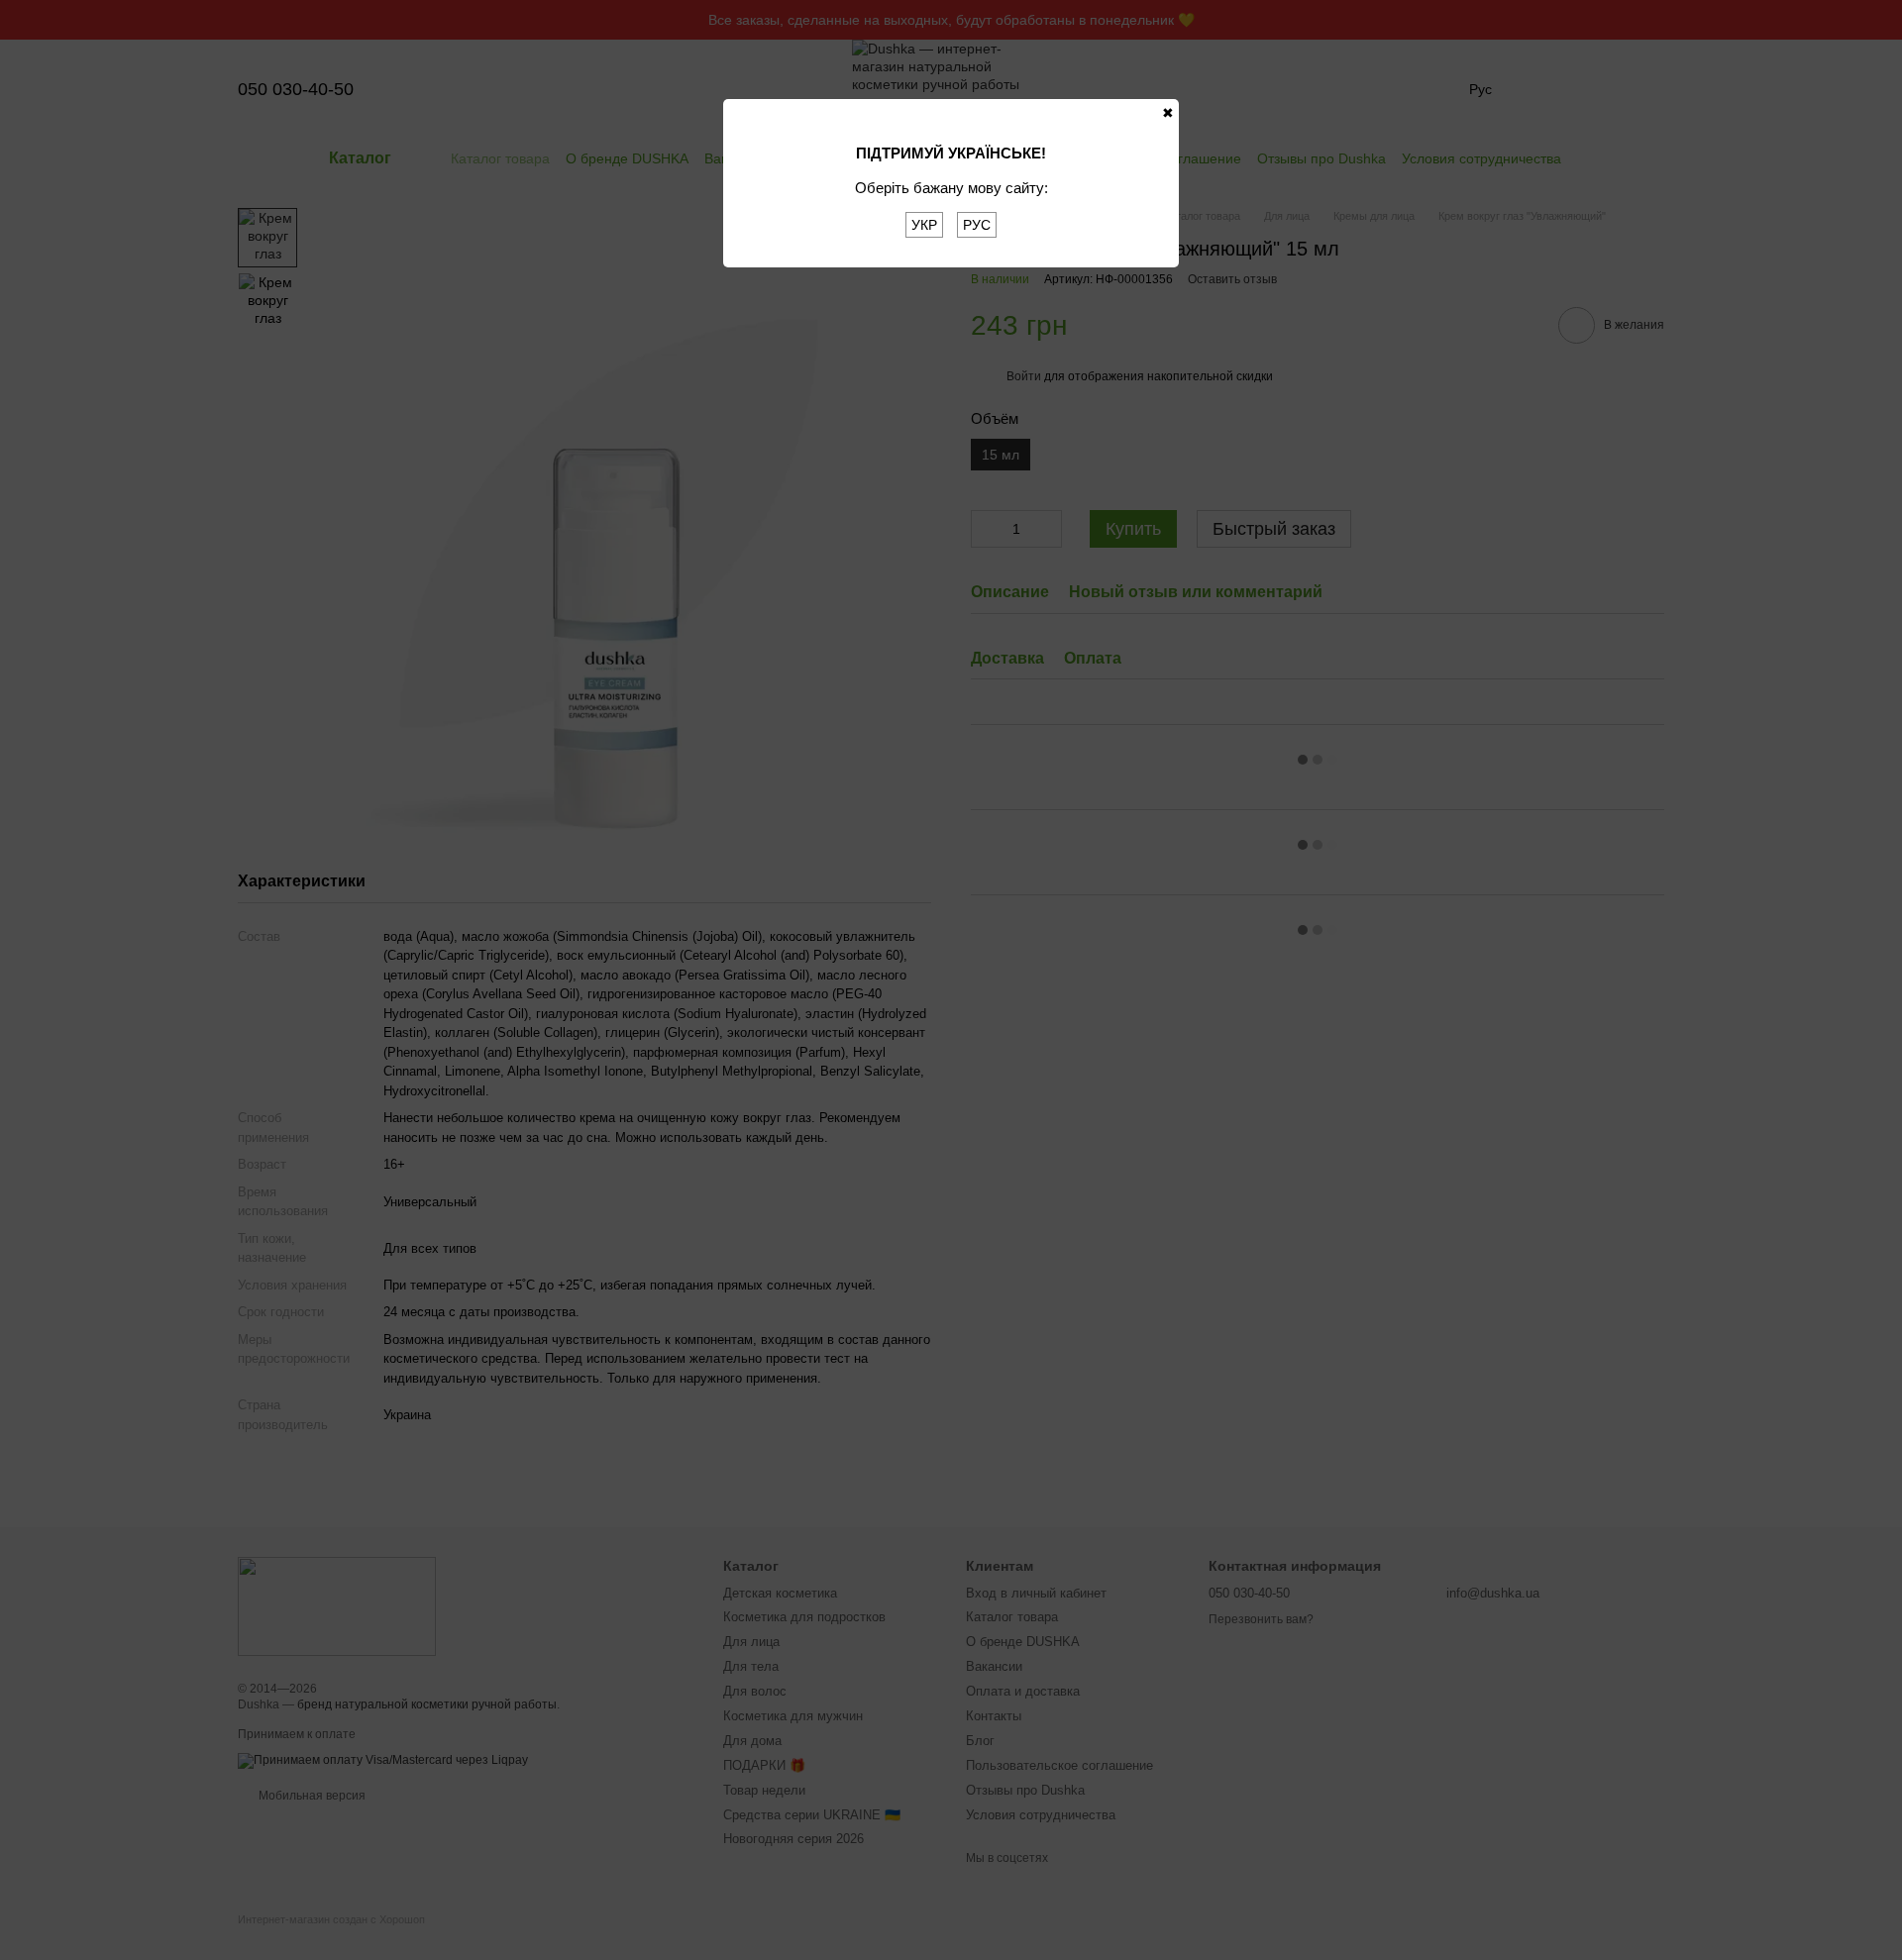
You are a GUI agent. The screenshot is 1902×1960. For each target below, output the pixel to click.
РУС (977, 225)
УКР (924, 225)
